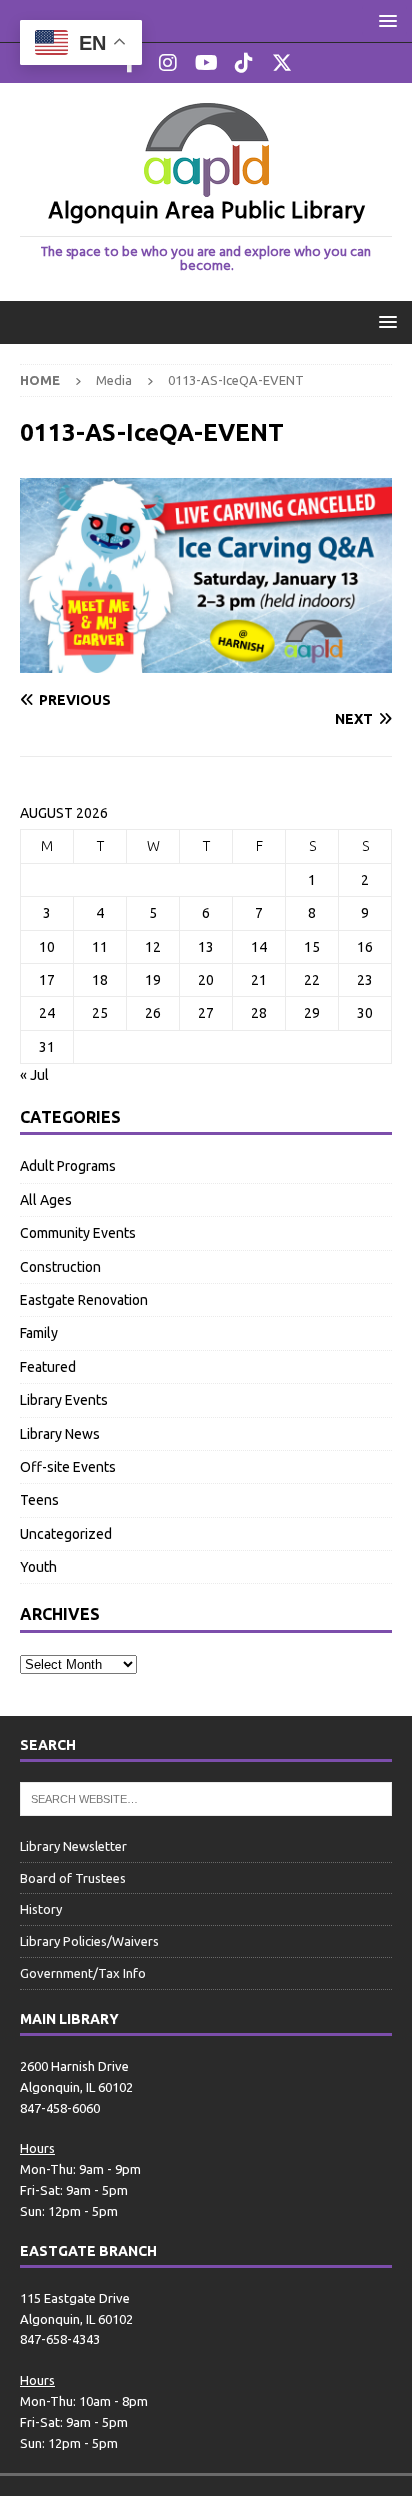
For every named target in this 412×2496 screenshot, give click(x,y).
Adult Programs (68, 1166)
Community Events (78, 1233)
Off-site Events (68, 1467)
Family (39, 1333)
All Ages (46, 1200)
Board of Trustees (73, 1878)
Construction (60, 1267)
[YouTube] (206, 63)
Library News (60, 1434)
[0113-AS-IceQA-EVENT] (206, 662)
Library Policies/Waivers (89, 1941)
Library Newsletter (73, 1846)
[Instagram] (168, 63)
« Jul (34, 1075)
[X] (282, 63)
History (41, 1909)
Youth (38, 1567)
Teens (39, 1500)
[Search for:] (206, 1797)
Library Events (64, 1400)
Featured (48, 1367)
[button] (384, 20)
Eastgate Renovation (84, 1300)
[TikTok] (244, 63)
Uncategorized (66, 1534)
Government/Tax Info (83, 1973)
